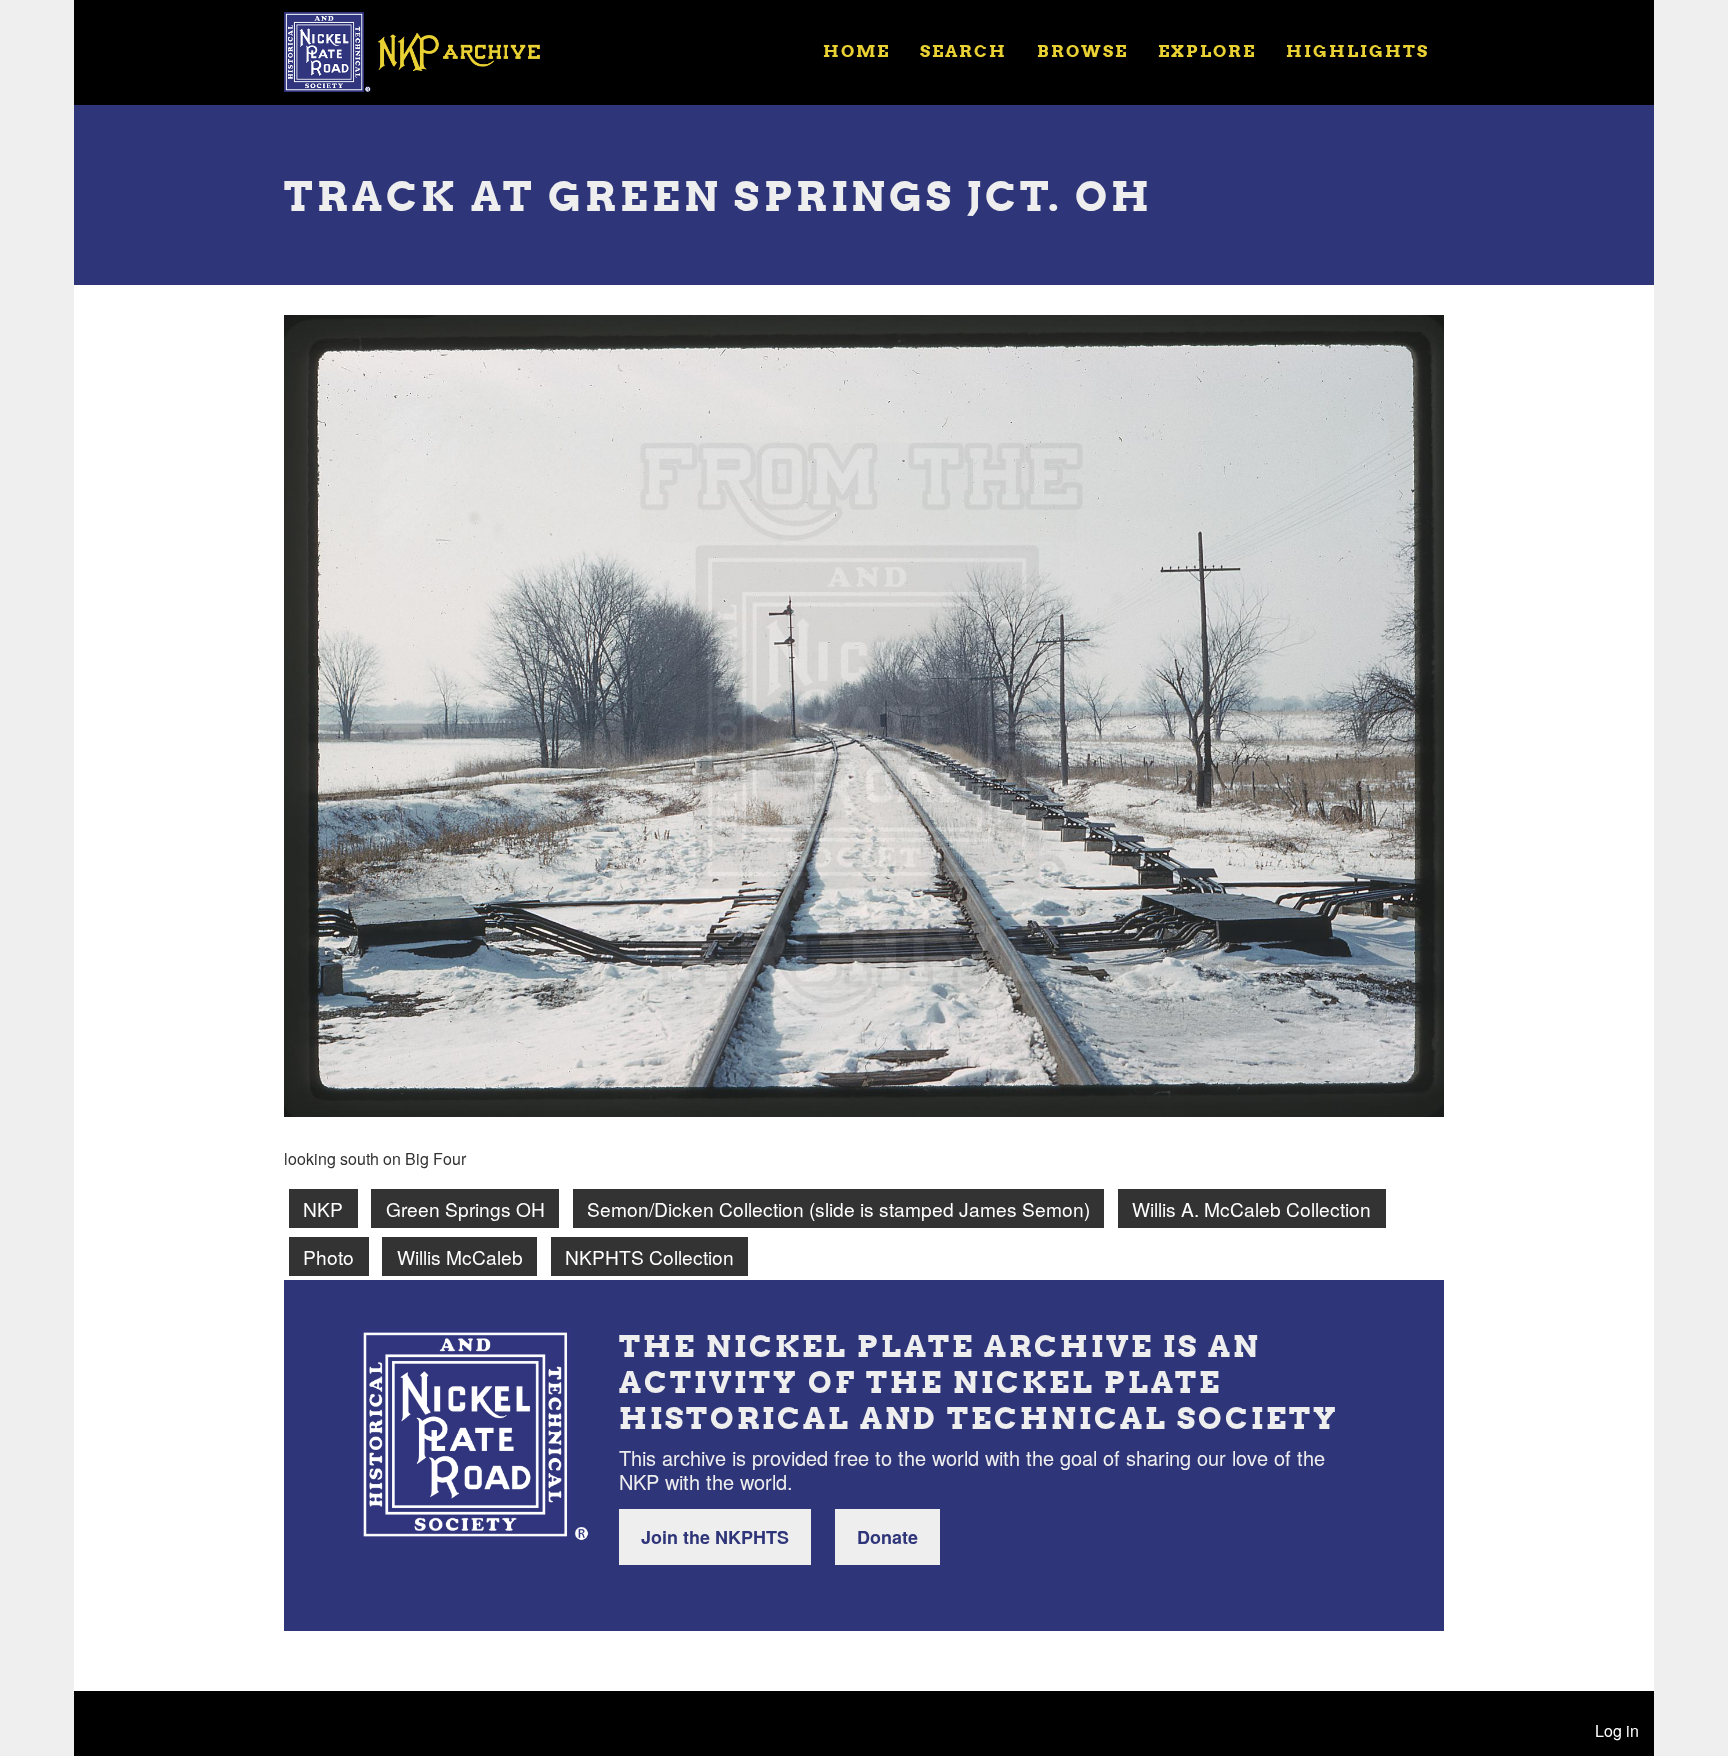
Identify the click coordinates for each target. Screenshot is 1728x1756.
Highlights (1357, 50)
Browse (1082, 50)
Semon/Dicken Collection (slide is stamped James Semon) (838, 1208)
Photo (328, 1256)
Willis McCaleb (460, 1256)
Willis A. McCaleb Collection (1251, 1208)
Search (963, 50)
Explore (1207, 50)
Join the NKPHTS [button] (715, 1537)
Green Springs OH (465, 1208)
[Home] (425, 50)
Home (856, 50)
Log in (1617, 1730)
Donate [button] (887, 1537)
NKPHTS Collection (649, 1256)
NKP (323, 1208)
